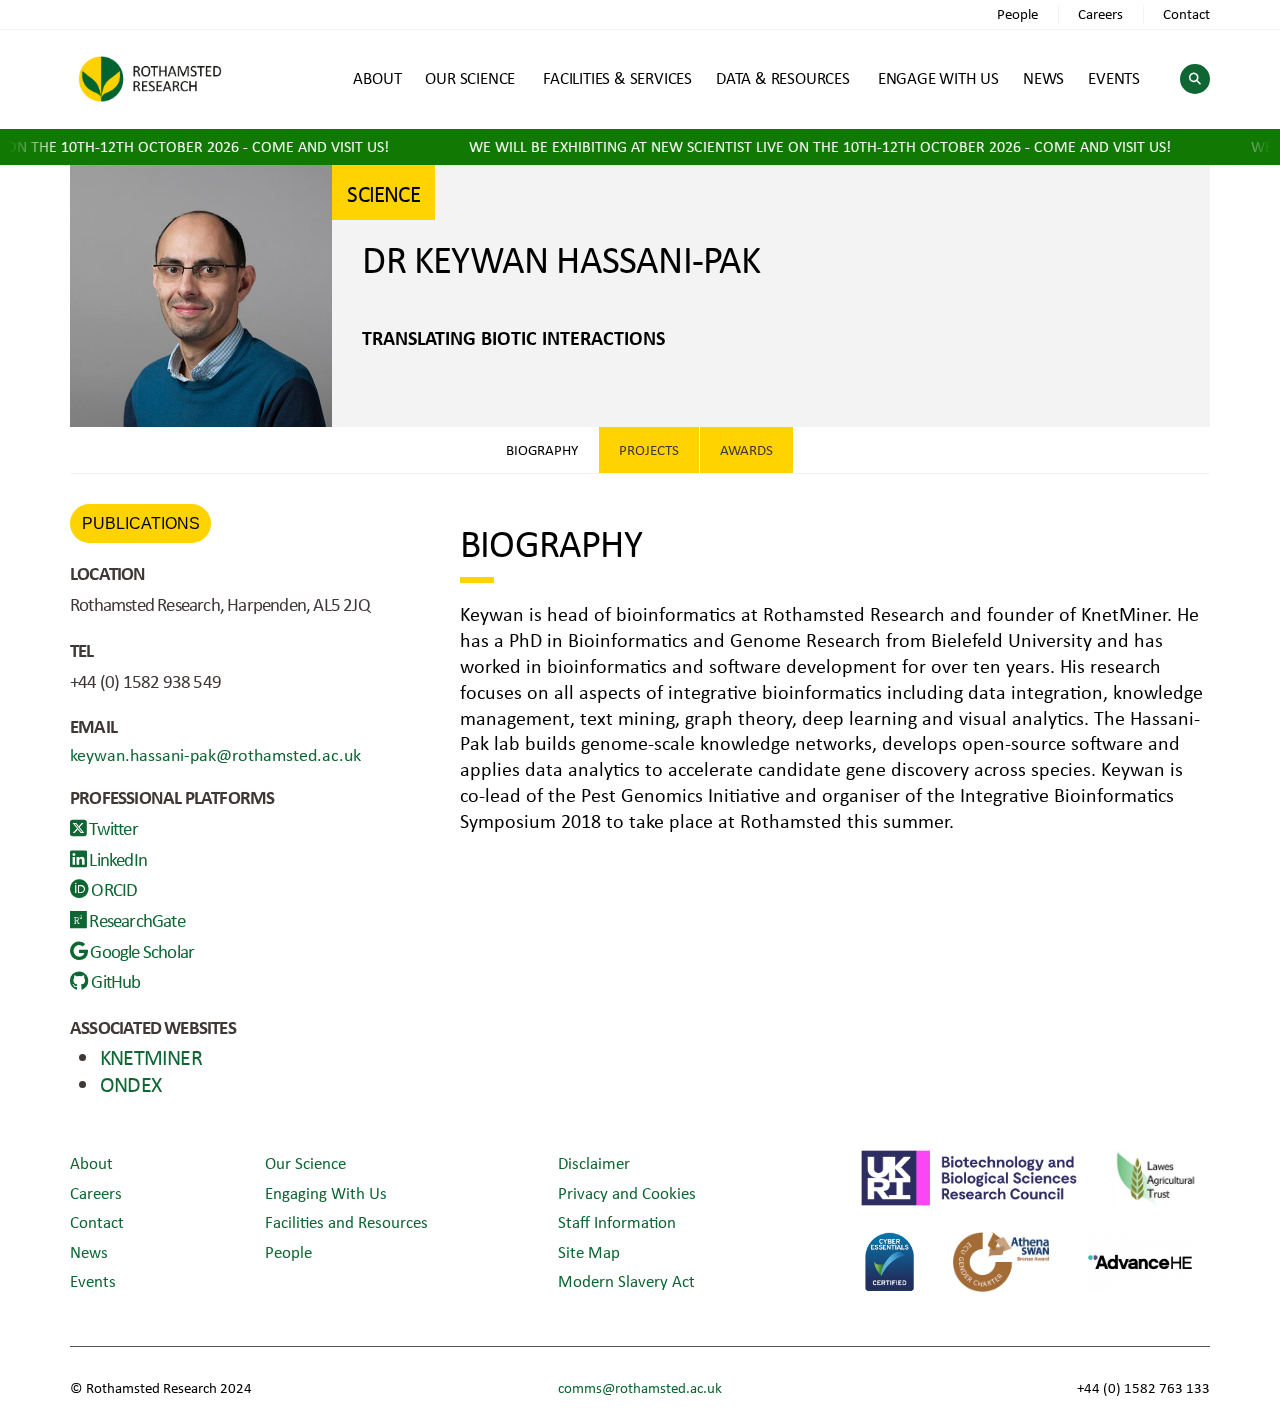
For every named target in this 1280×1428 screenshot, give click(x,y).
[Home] (150, 78)
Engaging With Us (326, 1192)
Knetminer (151, 1056)
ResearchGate (135, 920)
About (91, 1162)
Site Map (589, 1251)
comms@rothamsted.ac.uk (640, 1387)
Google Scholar (140, 951)
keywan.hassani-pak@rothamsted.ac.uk (215, 754)
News (89, 1251)
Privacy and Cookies (627, 1192)
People (1017, 13)
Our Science (305, 1162)
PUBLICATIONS (141, 523)
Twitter (112, 828)
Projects (649, 449)
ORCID (112, 889)
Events (93, 1280)
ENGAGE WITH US (938, 77)
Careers (1100, 13)
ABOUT (377, 77)
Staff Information (617, 1221)
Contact (1186, 13)
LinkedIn (116, 859)
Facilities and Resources (346, 1221)
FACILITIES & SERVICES (617, 77)
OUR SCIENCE (470, 77)
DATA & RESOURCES (783, 77)
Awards (746, 449)
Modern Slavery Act (626, 1280)
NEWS (1043, 77)
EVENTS (1114, 77)
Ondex (130, 1083)
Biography (542, 449)
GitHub (114, 981)
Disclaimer (594, 1162)
